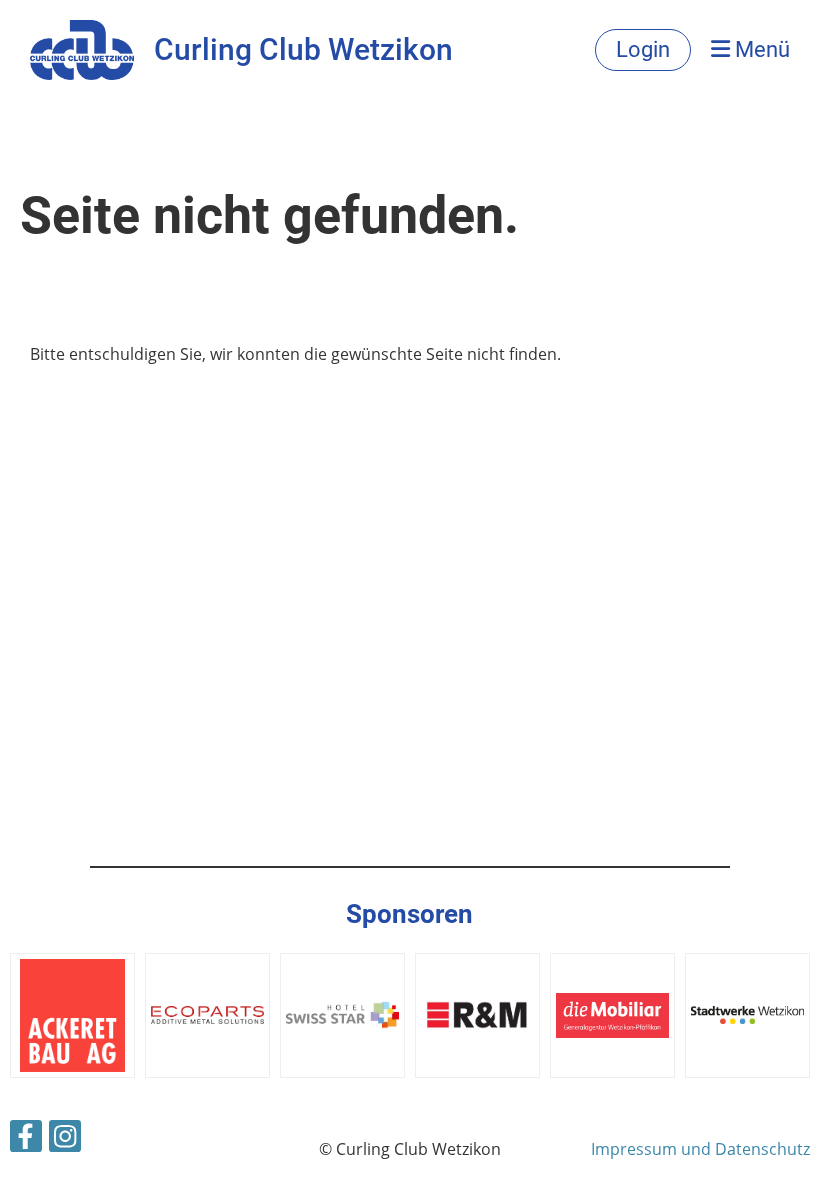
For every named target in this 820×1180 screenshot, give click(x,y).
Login (643, 49)
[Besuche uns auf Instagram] (65, 1139)
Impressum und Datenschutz (700, 1149)
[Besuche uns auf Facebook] (26, 1139)
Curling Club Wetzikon (303, 49)
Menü (760, 49)
